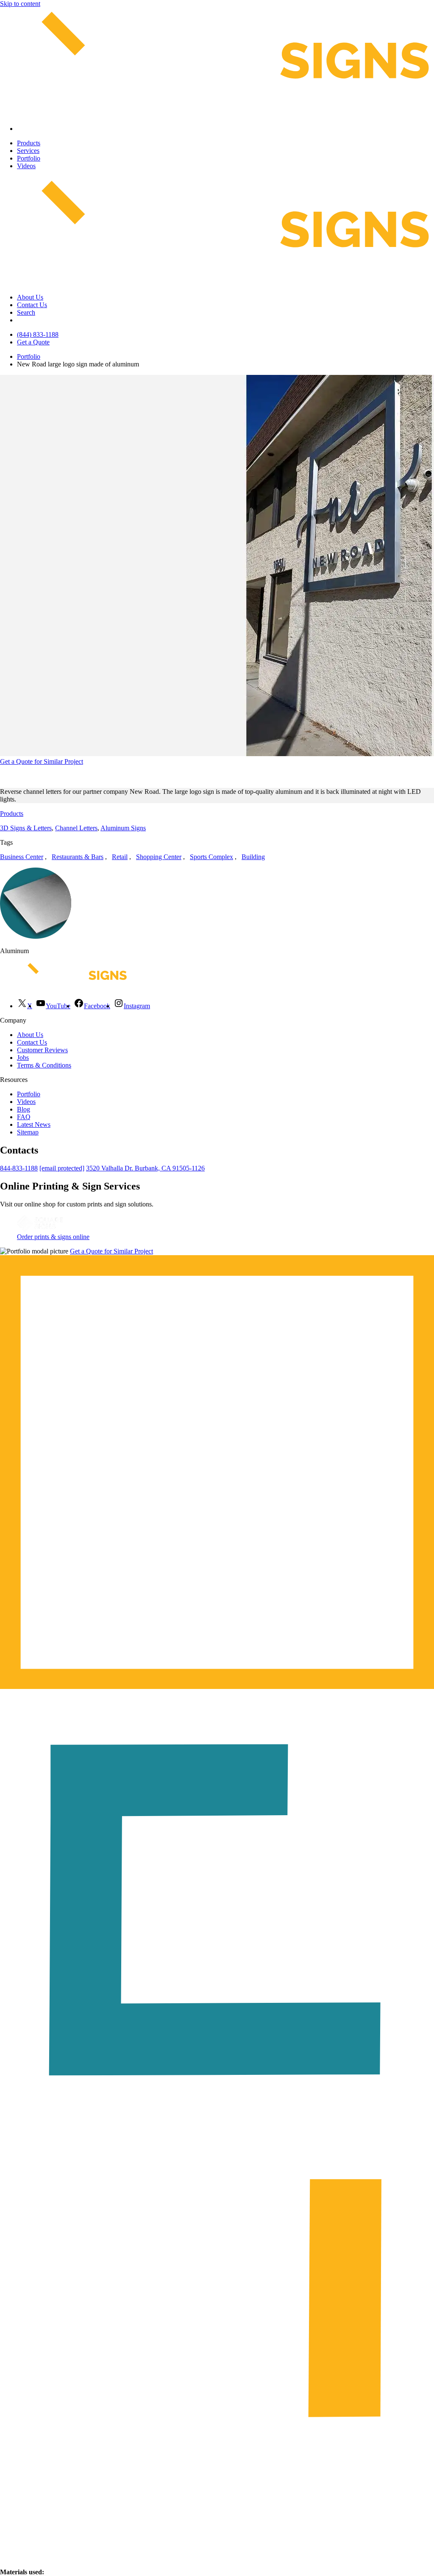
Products (29, 143)
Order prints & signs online (53, 1237)
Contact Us (32, 305)
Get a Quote (33, 342)
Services (28, 151)
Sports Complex (211, 857)
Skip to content (20, 4)
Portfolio (29, 158)
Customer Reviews (42, 1050)
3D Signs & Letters (26, 828)
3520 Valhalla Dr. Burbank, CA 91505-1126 (145, 1168)
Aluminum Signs (123, 828)
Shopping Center (159, 857)
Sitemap (28, 1132)
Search (26, 312)
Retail (120, 857)
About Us (30, 297)
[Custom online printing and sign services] (40, 1229)
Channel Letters (76, 828)
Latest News (34, 1124)
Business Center (22, 857)
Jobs (23, 1058)
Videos (26, 166)
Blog (24, 1109)
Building (253, 857)
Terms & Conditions (44, 1065)
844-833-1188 (19, 1168)
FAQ (24, 1117)
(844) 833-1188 (38, 334)
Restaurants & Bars (78, 857)
